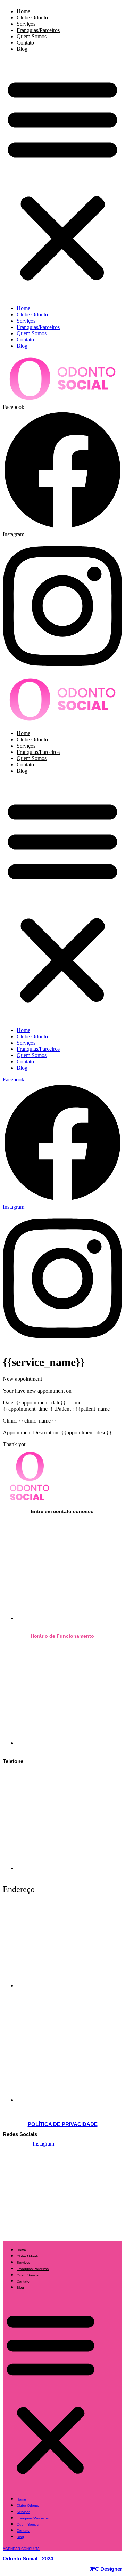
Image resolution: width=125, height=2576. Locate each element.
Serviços (26, 24)
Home (23, 11)
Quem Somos (32, 36)
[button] (62, 179)
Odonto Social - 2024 (28, 2558)
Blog (22, 49)
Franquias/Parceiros (38, 30)
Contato (25, 43)
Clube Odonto (32, 18)
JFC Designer (106, 2569)
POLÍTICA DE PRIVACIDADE (63, 2124)
